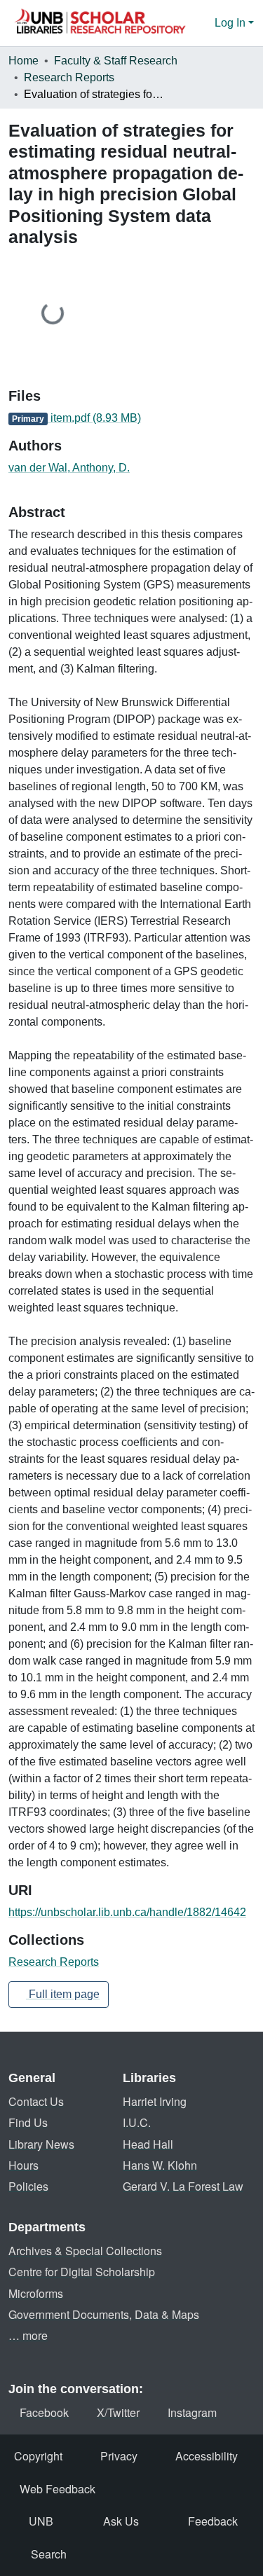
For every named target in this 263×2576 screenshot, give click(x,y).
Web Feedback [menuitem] (58, 2489)
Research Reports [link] (69, 77)
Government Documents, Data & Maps (104, 2314)
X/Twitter (118, 2412)
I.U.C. (137, 2122)
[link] (131, 418)
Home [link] (23, 61)
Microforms (36, 2293)
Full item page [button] (63, 1994)
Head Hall (148, 2144)
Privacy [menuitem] (119, 2456)
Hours (23, 2165)
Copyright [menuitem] (38, 2456)
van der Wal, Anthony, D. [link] (69, 468)
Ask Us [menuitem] (121, 2521)
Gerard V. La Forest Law (183, 2186)
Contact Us (36, 2101)
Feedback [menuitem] (213, 2521)
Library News (41, 2144)
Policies (28, 2186)
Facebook (44, 2412)
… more (28, 2335)
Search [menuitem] (49, 2554)
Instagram (192, 2412)
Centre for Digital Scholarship (82, 2272)
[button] (100, 23)
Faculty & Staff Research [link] (116, 61)
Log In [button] (231, 23)
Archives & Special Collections (85, 2251)
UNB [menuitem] (41, 2521)
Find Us (28, 2122)
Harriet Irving (155, 2101)
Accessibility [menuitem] (207, 2456)
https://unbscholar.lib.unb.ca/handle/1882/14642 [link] (127, 1912)
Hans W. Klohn (160, 2165)
